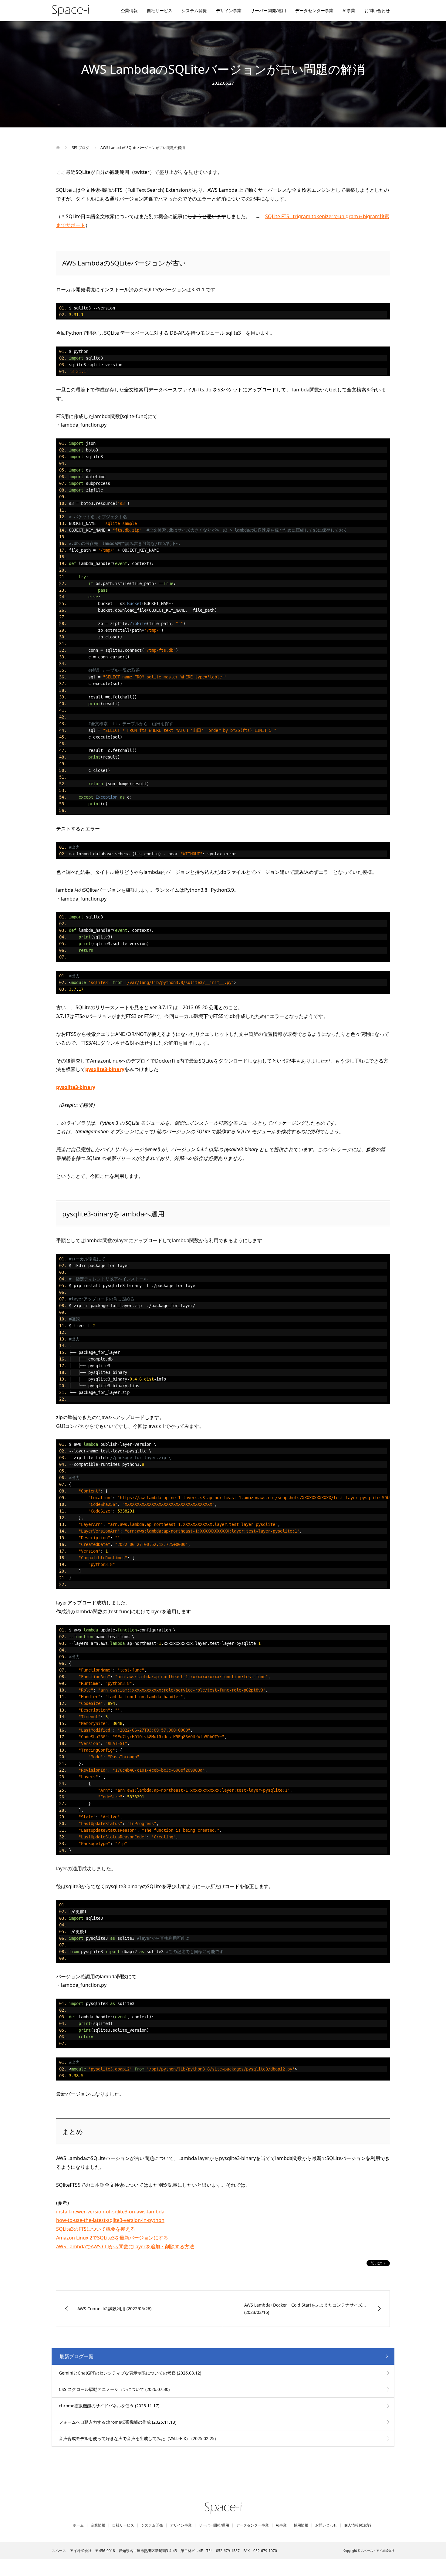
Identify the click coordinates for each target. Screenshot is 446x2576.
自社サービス (160, 10)
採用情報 (301, 2525)
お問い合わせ (377, 10)
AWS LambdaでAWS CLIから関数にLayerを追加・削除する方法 (125, 2246)
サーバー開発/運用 (268, 10)
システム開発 (194, 10)
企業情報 (129, 10)
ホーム (78, 2525)
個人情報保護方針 (359, 2525)
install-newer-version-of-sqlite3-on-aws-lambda (110, 2212)
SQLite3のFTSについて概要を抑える (96, 2229)
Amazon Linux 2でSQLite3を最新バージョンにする (112, 2238)
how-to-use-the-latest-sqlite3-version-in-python (110, 2220)
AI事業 (349, 10)
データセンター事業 (314, 10)
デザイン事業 (229, 10)
